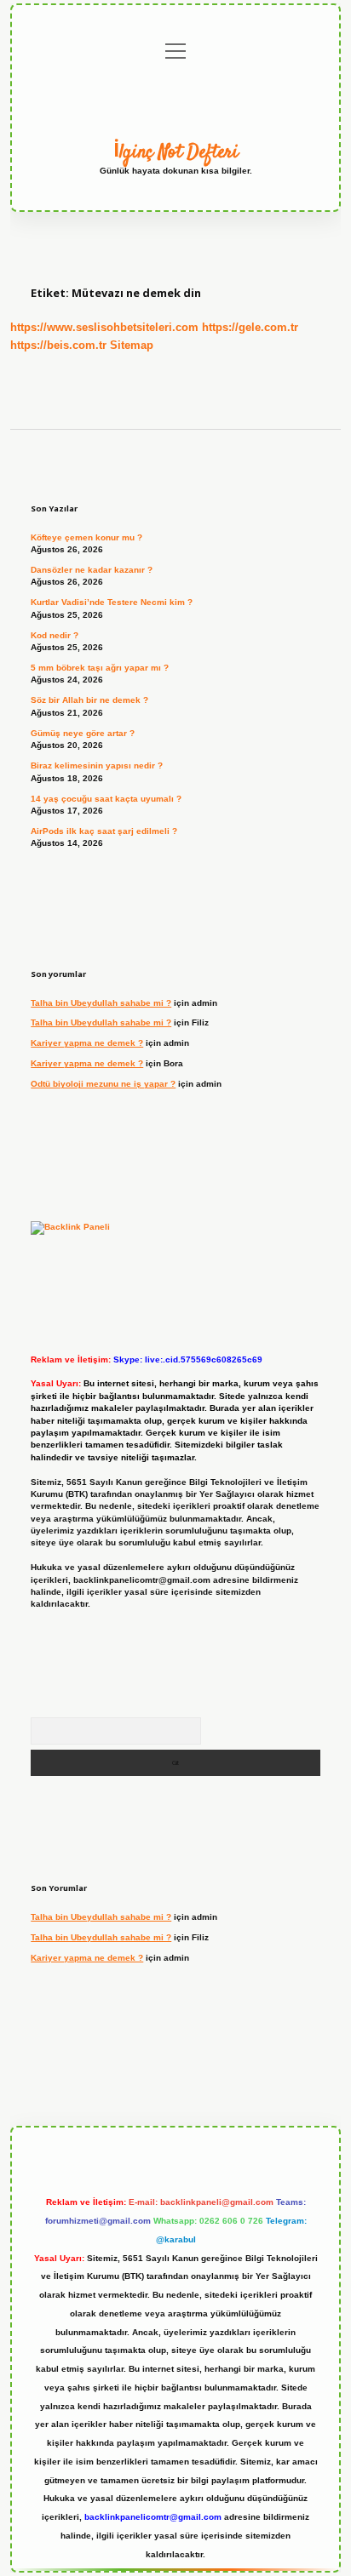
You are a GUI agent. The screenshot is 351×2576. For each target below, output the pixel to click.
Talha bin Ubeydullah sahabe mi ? (101, 1003)
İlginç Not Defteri (176, 152)
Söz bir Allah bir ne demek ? (89, 700)
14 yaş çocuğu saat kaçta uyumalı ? (106, 799)
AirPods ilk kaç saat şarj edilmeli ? (104, 831)
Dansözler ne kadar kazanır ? (92, 570)
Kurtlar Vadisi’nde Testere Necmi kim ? (112, 602)
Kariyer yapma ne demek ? (87, 1043)
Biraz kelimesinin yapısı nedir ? (97, 765)
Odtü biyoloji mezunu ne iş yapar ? (103, 1084)
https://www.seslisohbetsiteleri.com (104, 327)
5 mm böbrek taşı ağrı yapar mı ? (100, 668)
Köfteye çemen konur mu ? (86, 537)
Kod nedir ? (55, 635)
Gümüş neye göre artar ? (83, 733)
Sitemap (132, 345)
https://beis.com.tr (58, 345)
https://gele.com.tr (250, 327)
